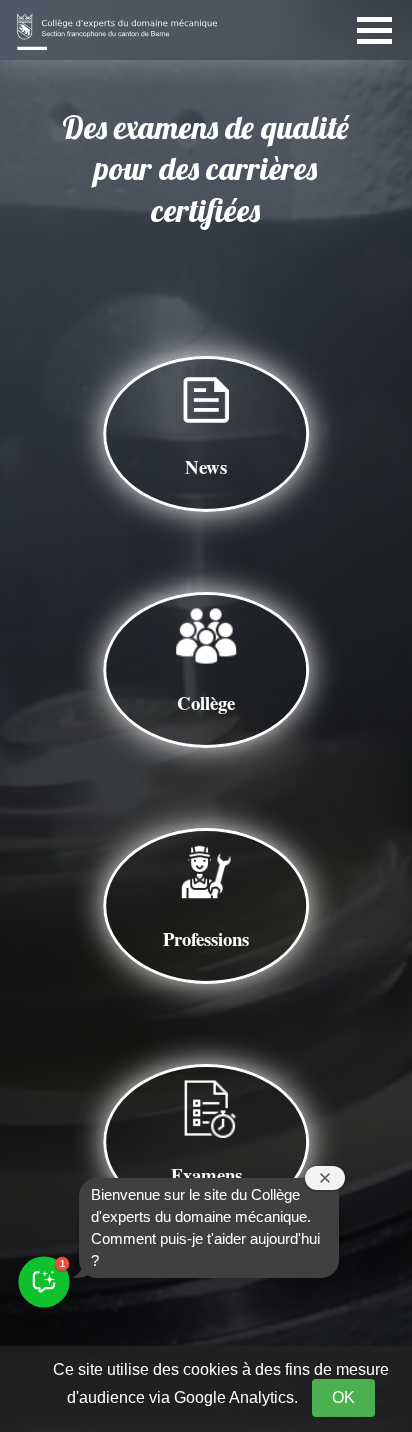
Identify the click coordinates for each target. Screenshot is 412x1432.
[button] (43, 1281)
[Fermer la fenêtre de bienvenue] (325, 1178)
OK (343, 1397)
